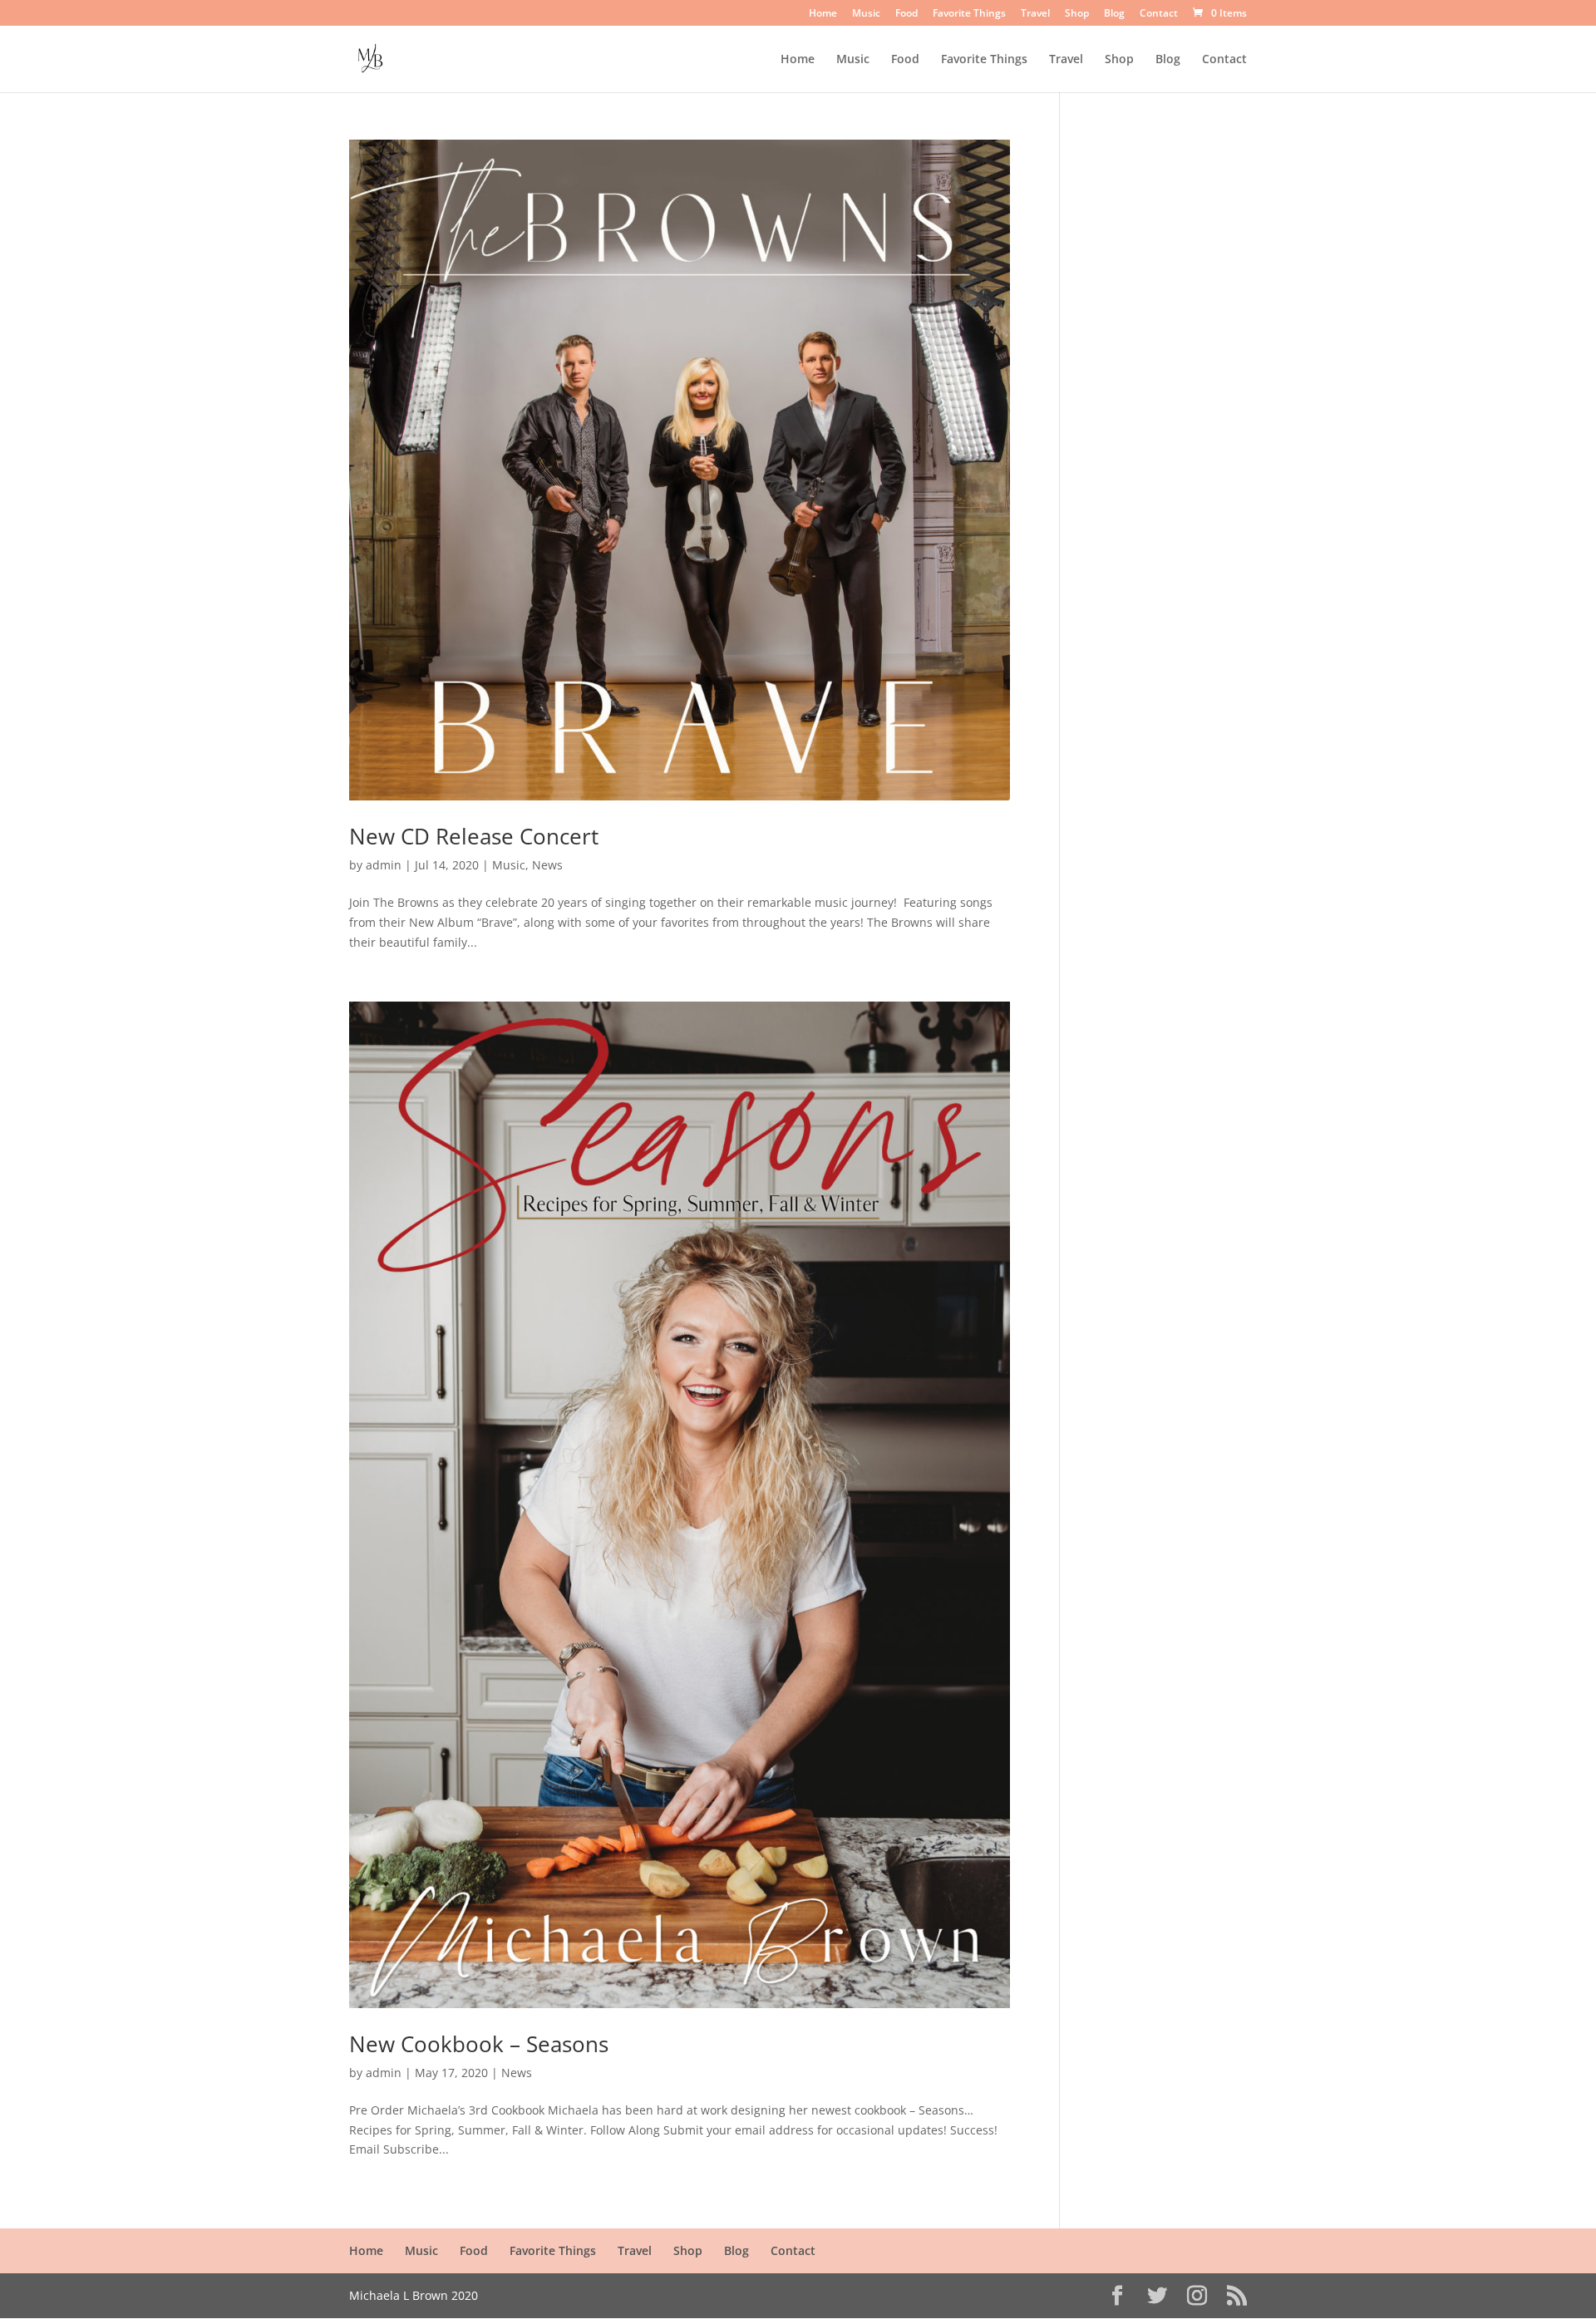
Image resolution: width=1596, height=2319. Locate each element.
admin (384, 865)
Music (866, 14)
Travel (1035, 14)
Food (906, 14)
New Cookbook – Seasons (479, 2044)
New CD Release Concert (474, 836)
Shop (1077, 14)
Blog (1114, 14)
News (547, 865)
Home (823, 14)
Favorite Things (969, 14)
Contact (1159, 14)
